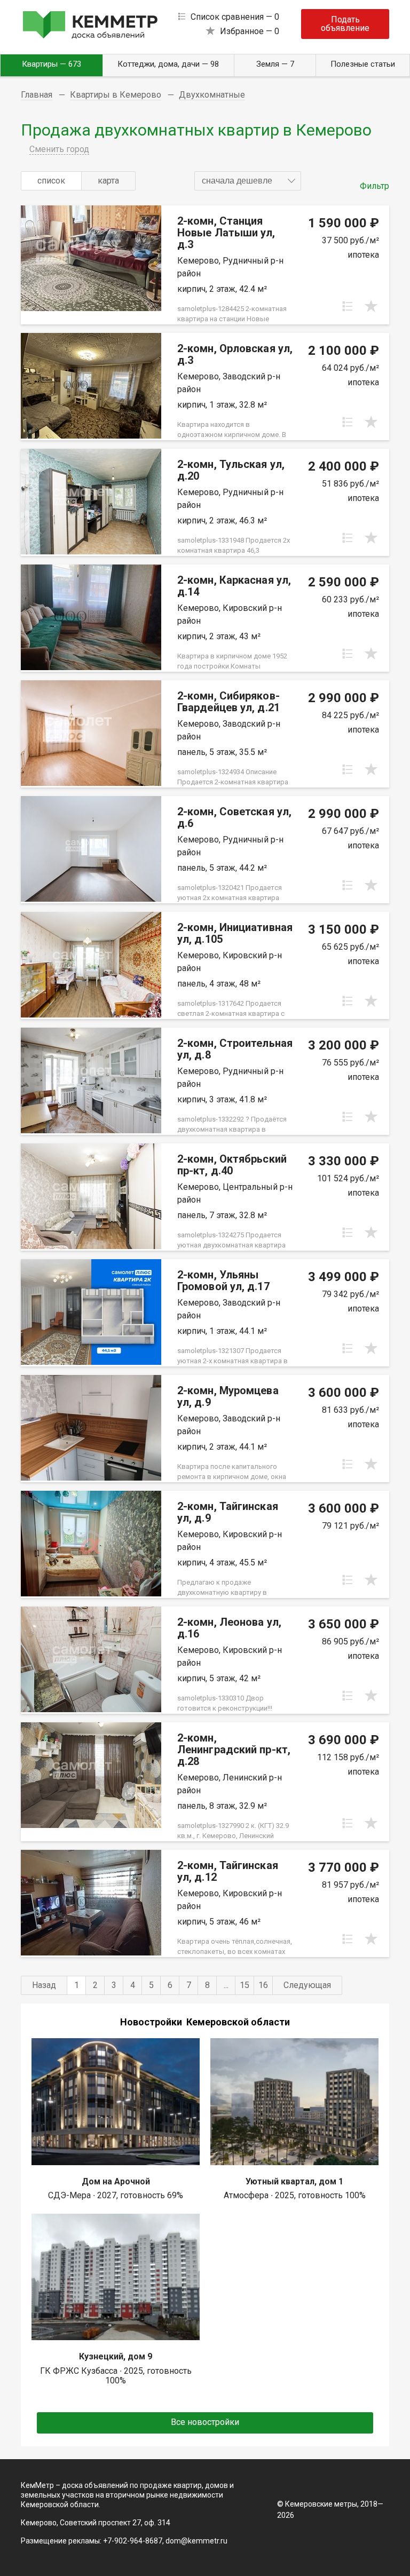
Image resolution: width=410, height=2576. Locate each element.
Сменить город (59, 149)
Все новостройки (205, 2422)
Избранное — (250, 31)
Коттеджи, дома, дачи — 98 (168, 64)
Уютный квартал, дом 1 (294, 2181)
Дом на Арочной (116, 2181)
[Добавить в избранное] (371, 306)
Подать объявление (345, 24)
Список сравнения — (235, 17)
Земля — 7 (275, 64)
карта (108, 181)
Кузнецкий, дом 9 (116, 2356)
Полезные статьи (363, 64)
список (51, 181)
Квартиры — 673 (52, 64)
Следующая (307, 1985)
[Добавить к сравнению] (348, 306)
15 (245, 1985)
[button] (248, 181)
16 (263, 1985)
